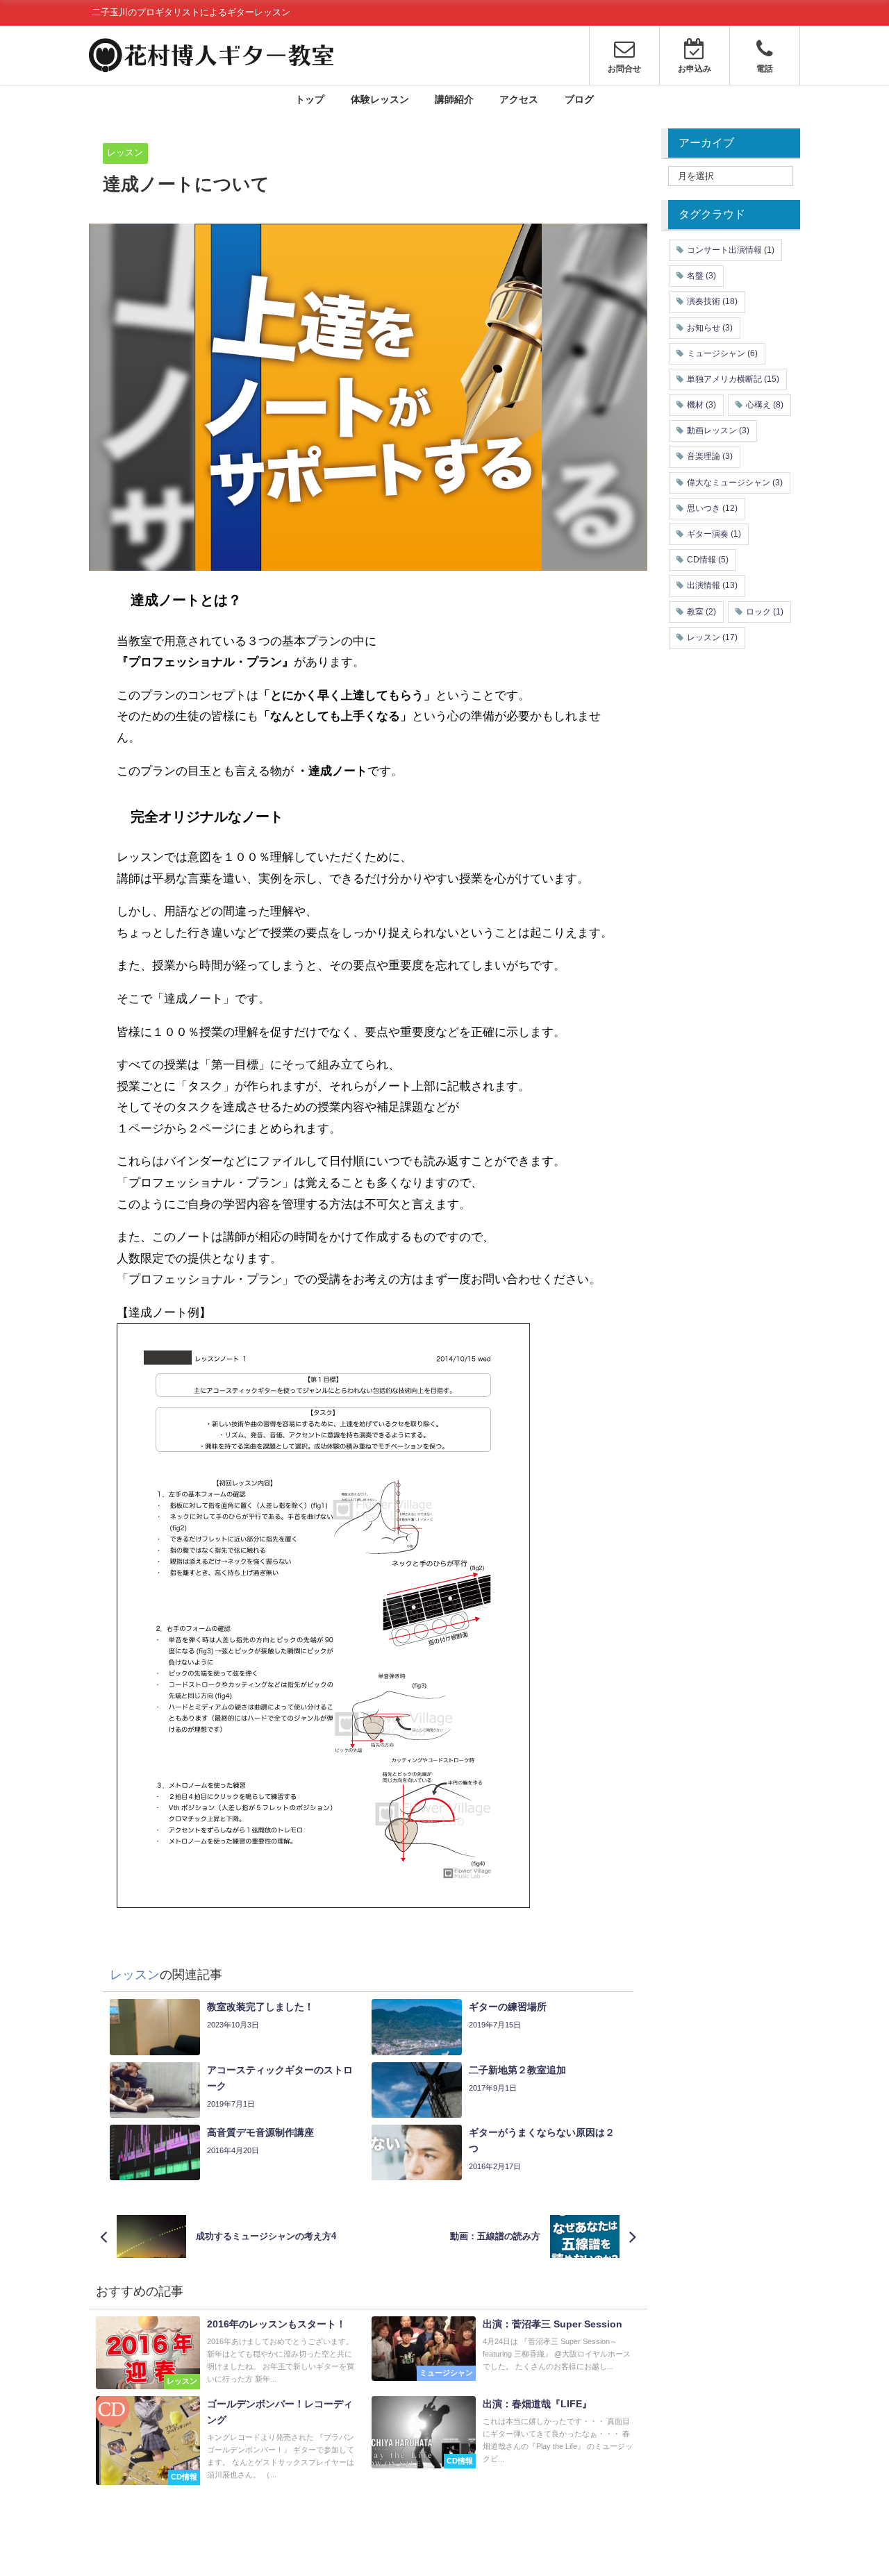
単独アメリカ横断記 (733, 379)
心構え (765, 405)
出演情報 (712, 585)
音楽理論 (710, 456)
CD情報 (708, 560)
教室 (701, 612)
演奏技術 (712, 301)
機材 (701, 405)
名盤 (701, 276)
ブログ (579, 99)
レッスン (125, 152)
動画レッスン (718, 430)
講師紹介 (454, 99)
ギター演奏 (714, 534)
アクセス (519, 99)
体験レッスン (380, 99)
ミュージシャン (722, 353)
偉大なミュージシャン (735, 483)
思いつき (712, 508)
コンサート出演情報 (731, 250)
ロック (765, 612)
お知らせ (710, 328)
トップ (310, 99)
